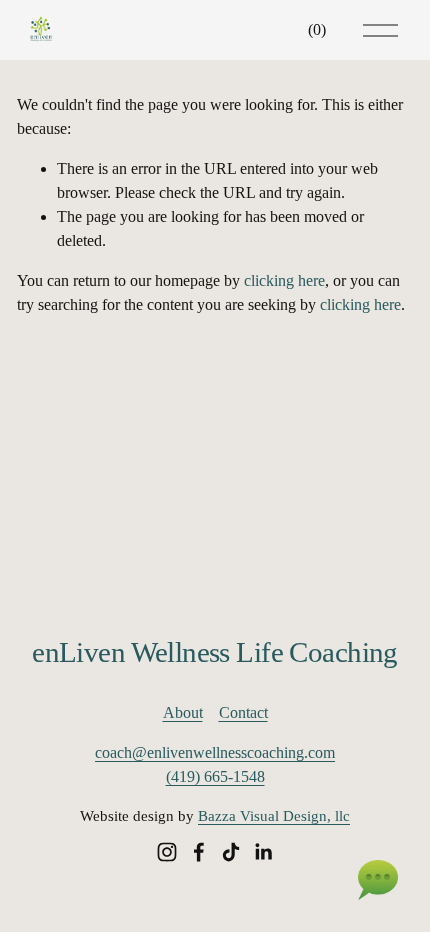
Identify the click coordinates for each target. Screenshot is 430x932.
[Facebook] (199, 852)
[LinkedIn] (263, 852)
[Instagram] (167, 852)
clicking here (284, 280)
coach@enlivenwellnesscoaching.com (215, 752)
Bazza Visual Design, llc (274, 816)
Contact (243, 712)
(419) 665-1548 (215, 776)
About (183, 712)
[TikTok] (231, 852)
